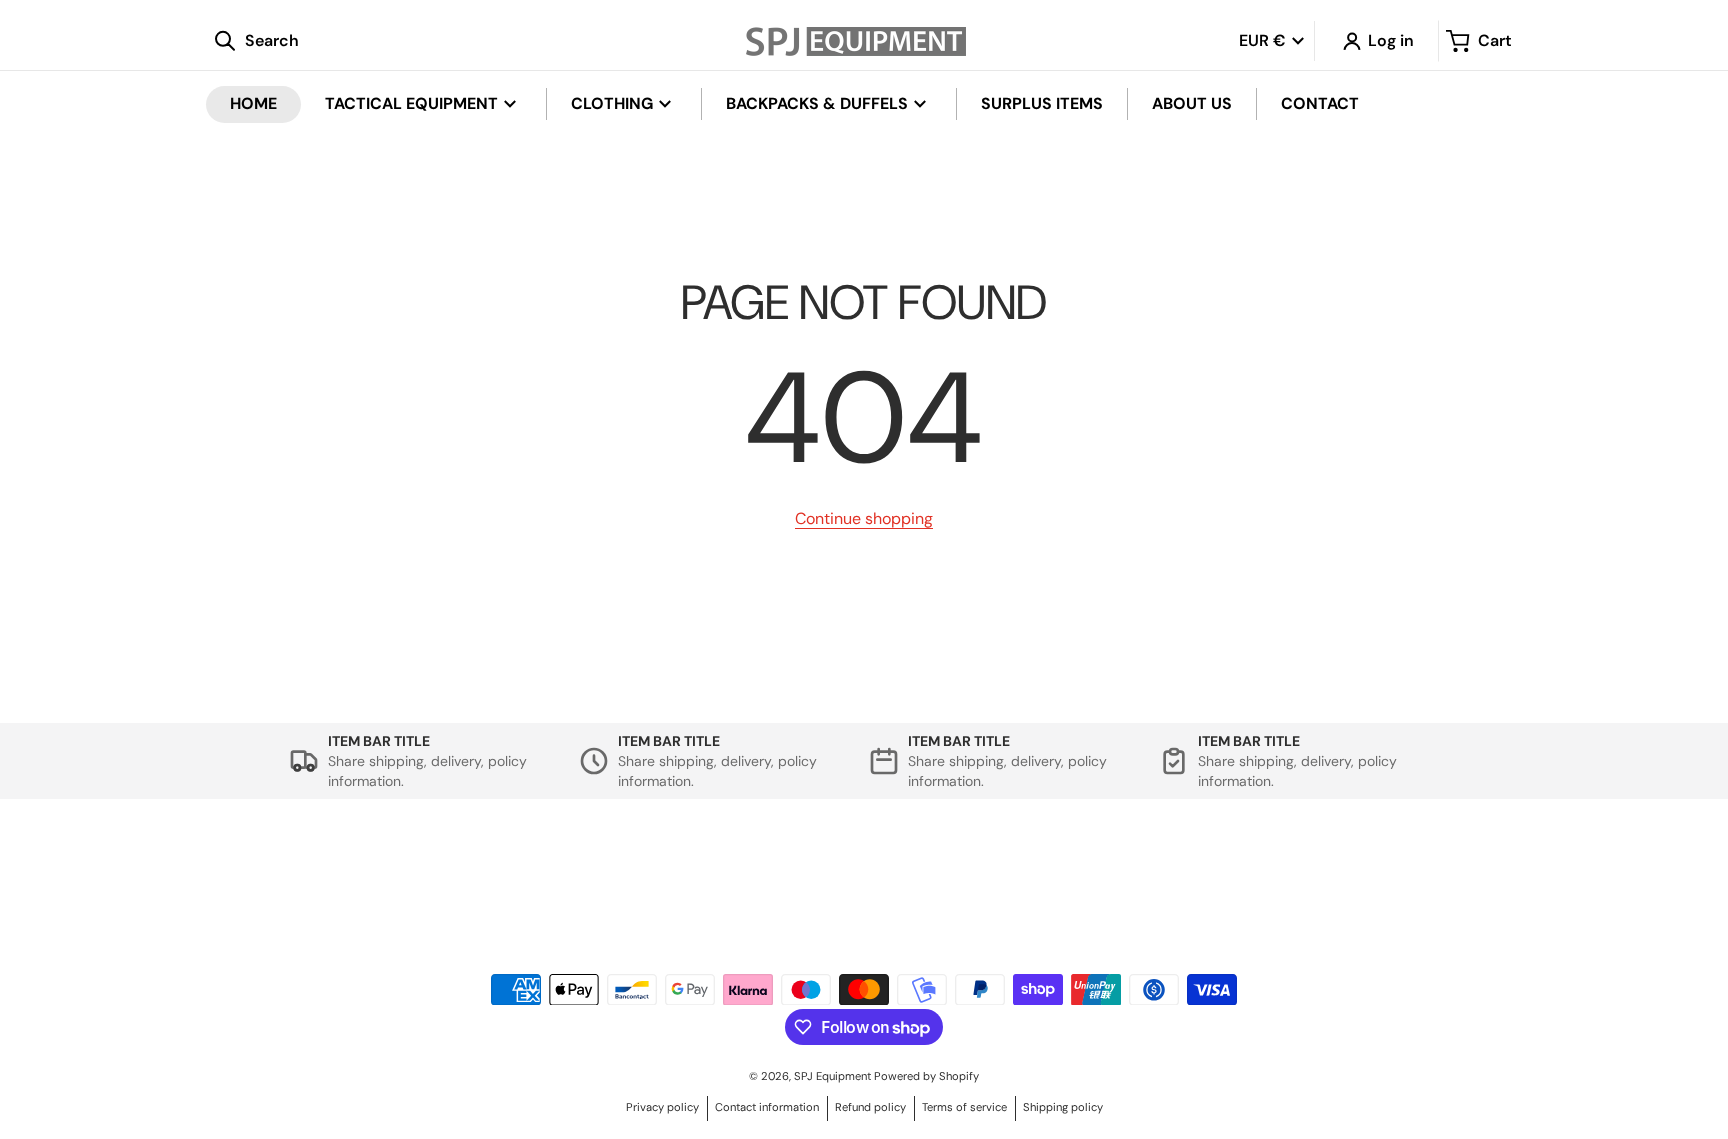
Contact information (767, 1107)
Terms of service (964, 1107)
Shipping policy (1063, 1107)
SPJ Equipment (834, 1076)
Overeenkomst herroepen (462, 890)
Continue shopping (864, 518)
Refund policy (870, 1107)
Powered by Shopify (926, 1076)
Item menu (998, 869)
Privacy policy (662, 1107)
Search (462, 869)
